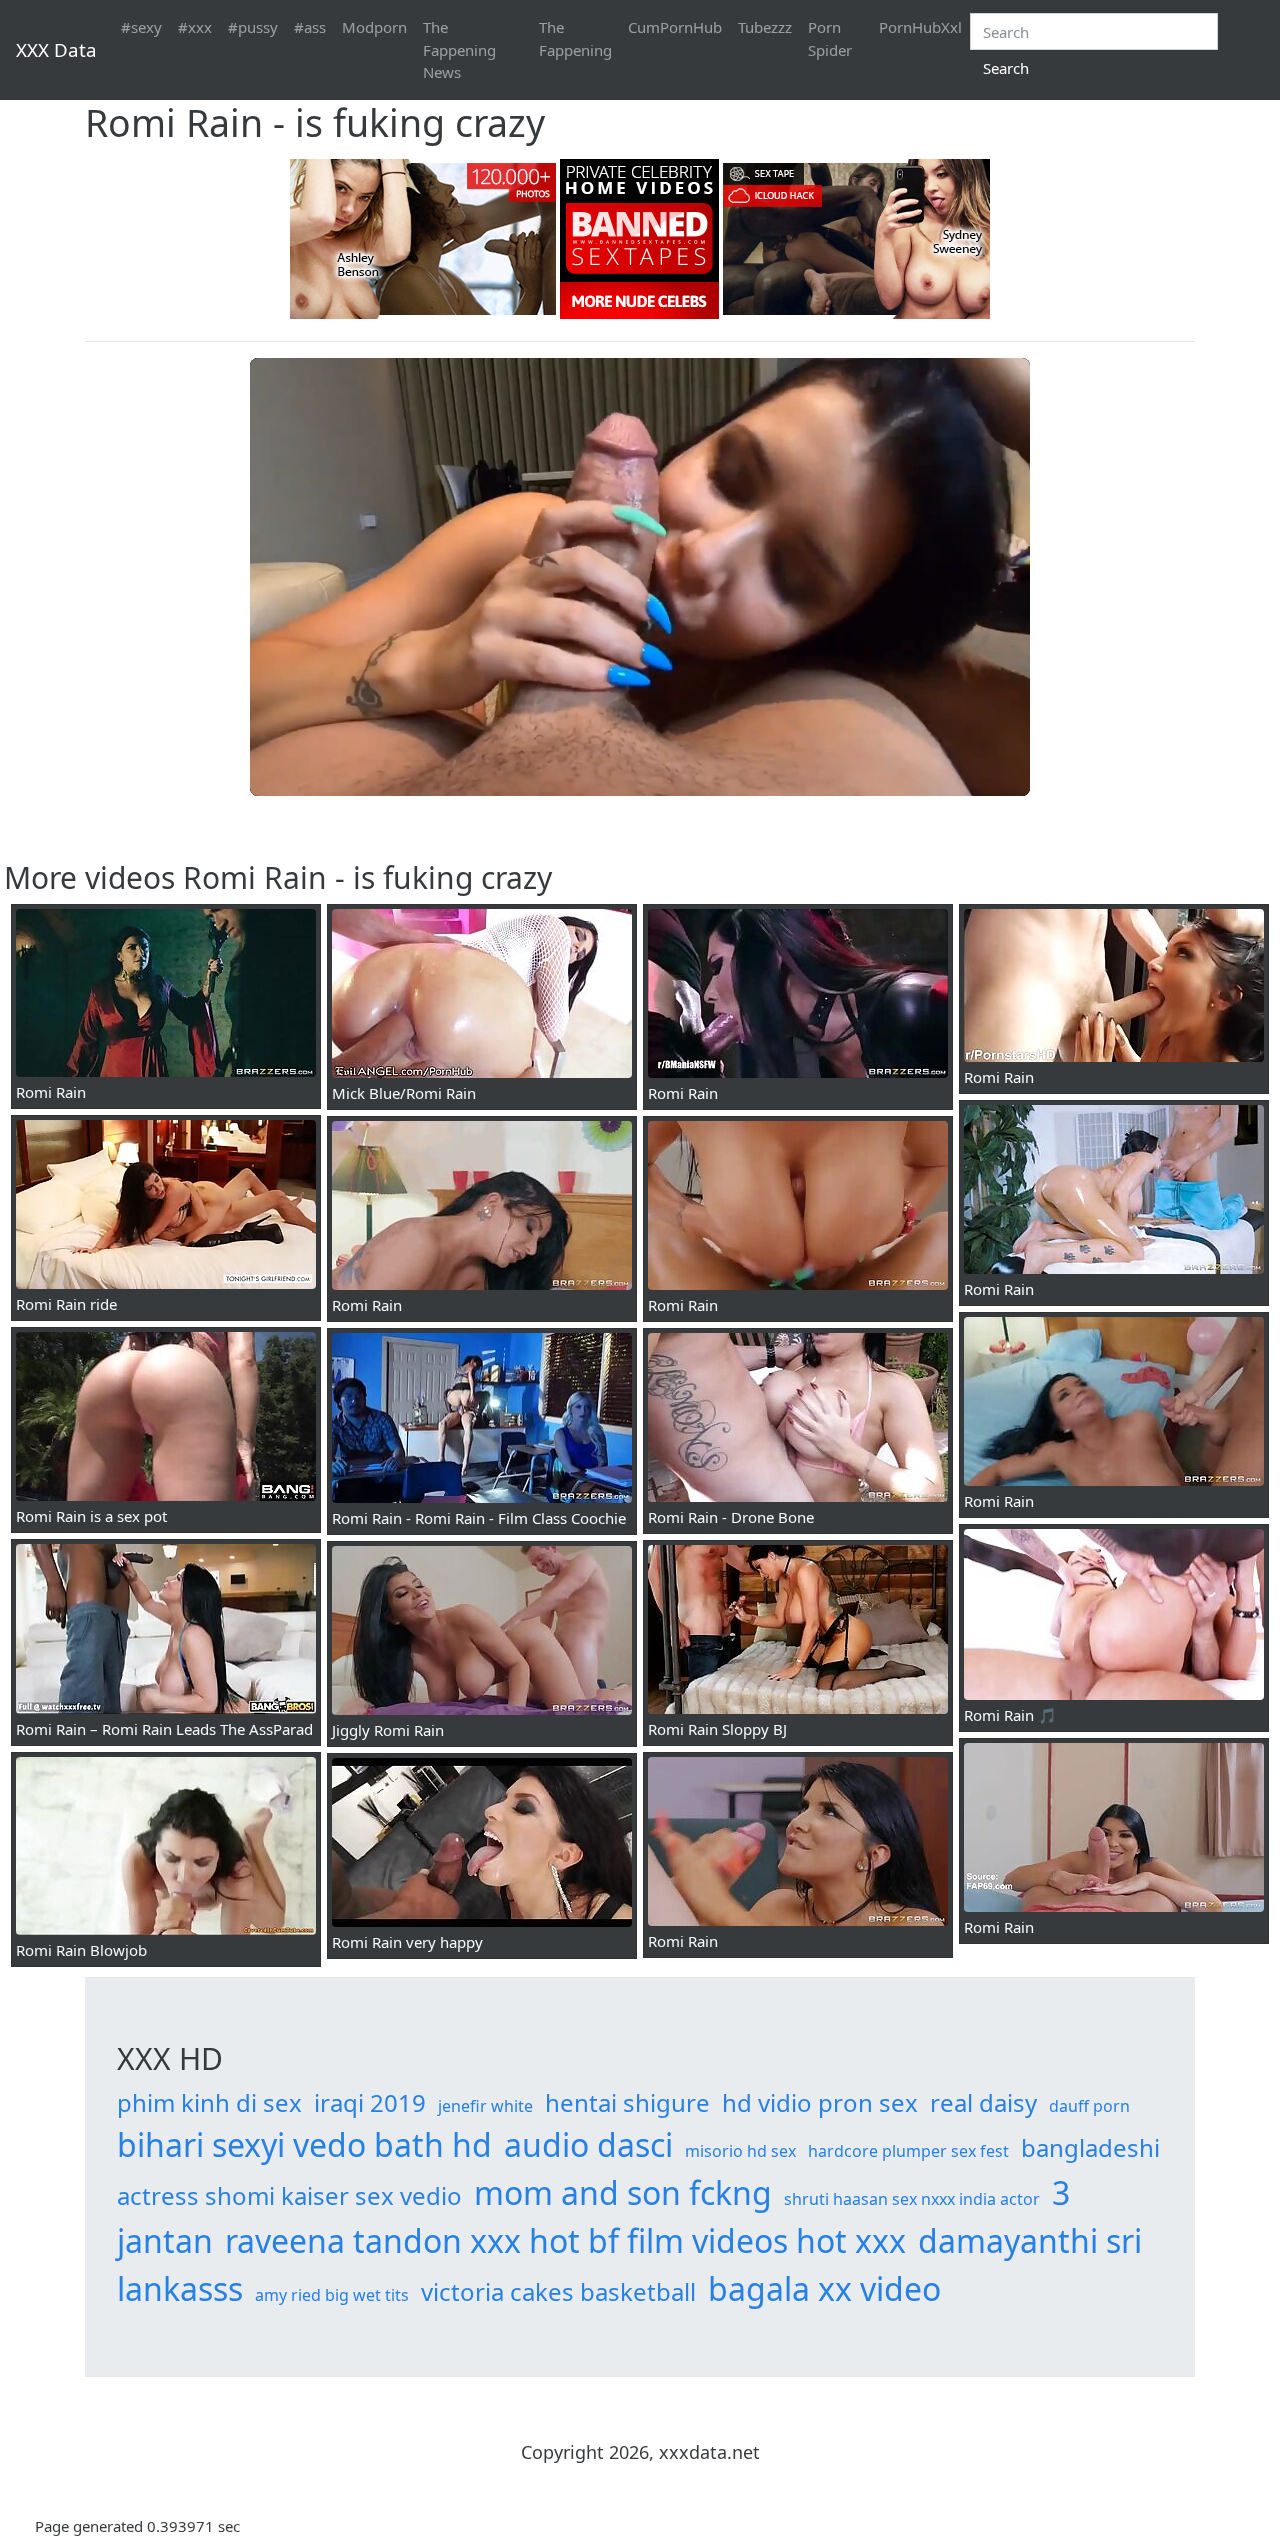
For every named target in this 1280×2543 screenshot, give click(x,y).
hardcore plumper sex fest (908, 2151)
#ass (310, 27)
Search (1006, 68)
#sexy (141, 27)
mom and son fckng (623, 2192)
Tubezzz (765, 27)
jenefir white (485, 2106)
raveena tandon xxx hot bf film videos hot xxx (565, 2240)
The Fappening (575, 38)
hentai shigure (627, 2102)
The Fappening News (459, 49)
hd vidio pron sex (820, 2102)
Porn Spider (830, 38)
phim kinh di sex (209, 2102)
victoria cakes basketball (558, 2291)
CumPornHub (675, 27)
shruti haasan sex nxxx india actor (912, 2199)
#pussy (253, 27)
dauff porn (1089, 2106)
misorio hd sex (740, 2151)
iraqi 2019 (370, 2102)
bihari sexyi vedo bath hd (304, 2144)
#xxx (195, 27)
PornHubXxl (920, 27)
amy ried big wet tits (332, 2295)
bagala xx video (824, 2288)
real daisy (983, 2102)
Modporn (374, 27)
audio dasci (588, 2144)
